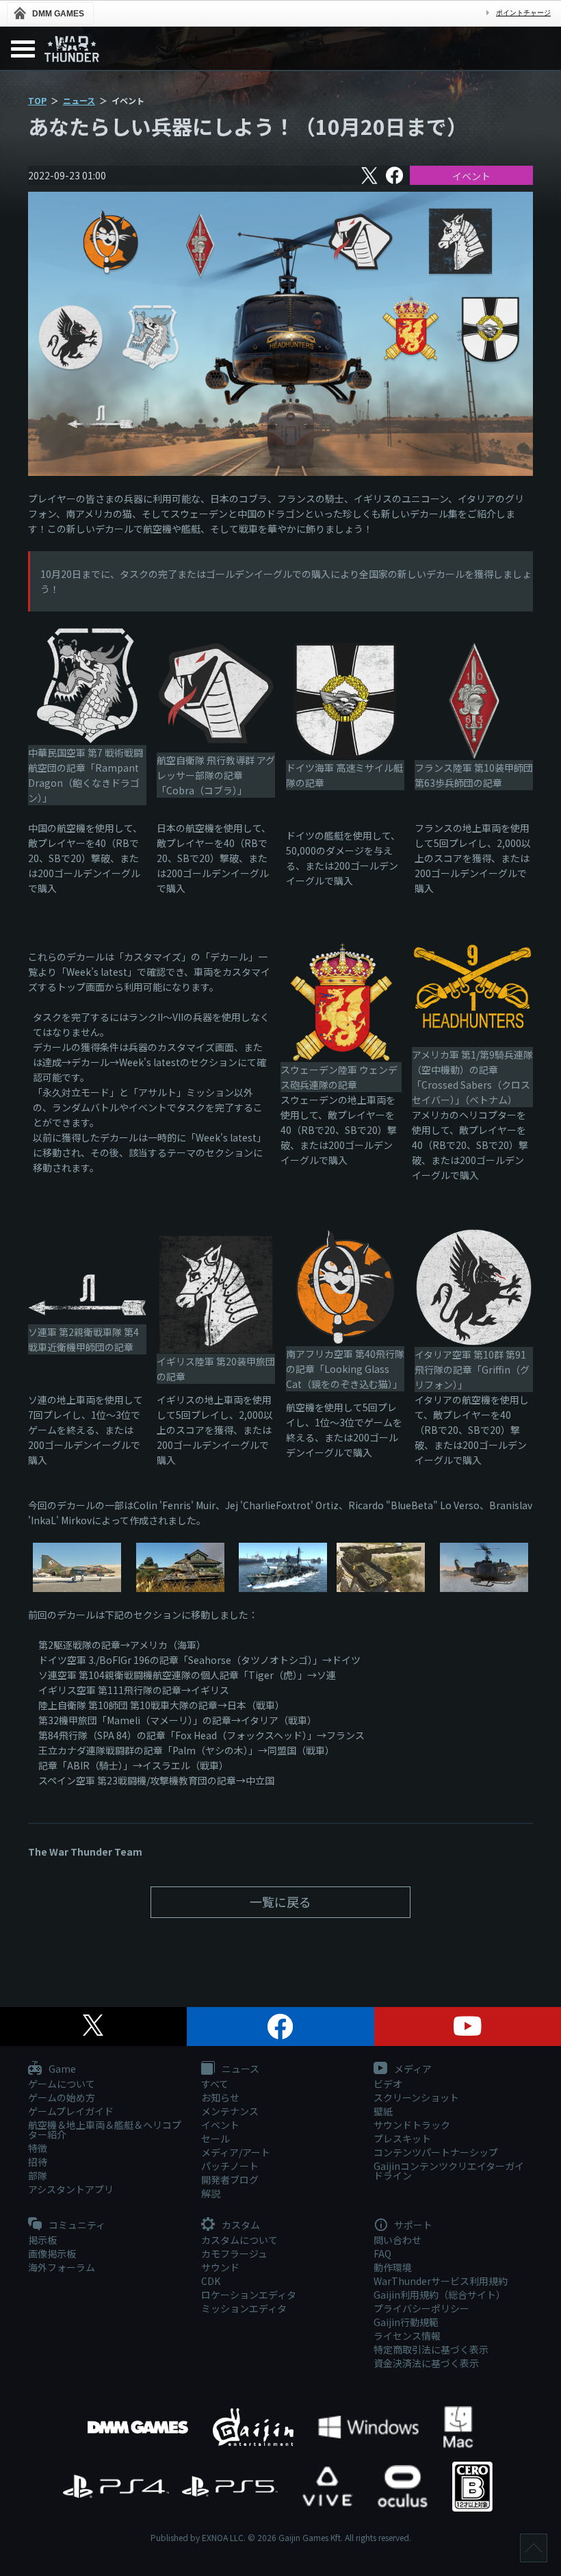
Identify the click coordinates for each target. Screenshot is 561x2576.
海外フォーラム (62, 2267)
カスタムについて (239, 2240)
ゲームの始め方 (62, 2097)
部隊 (38, 2175)
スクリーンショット (416, 2097)
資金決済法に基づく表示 (426, 2363)
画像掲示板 (52, 2253)
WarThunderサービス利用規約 (441, 2281)
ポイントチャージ (523, 13)
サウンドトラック (412, 2125)
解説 (211, 2193)
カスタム (240, 2225)
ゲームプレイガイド (71, 2111)
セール (216, 2138)
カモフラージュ (234, 2253)
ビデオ (388, 2084)
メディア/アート (236, 2152)
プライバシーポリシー (421, 2308)
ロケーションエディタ (249, 2295)
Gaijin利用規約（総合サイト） (440, 2295)
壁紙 (383, 2111)
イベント (471, 176)
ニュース (79, 100)
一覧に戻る (280, 1902)
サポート (412, 2225)
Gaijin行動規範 (406, 2322)
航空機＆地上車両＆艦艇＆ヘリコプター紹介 (105, 2130)
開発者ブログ (230, 2180)
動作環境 (393, 2267)
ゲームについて (62, 2084)
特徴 (38, 2148)
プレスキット (402, 2138)
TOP (37, 100)
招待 (38, 2162)
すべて (215, 2084)
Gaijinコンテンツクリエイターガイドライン (449, 2171)
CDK (211, 2281)
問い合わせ (397, 2240)
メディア (412, 2069)
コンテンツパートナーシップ (436, 2152)
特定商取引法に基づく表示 (431, 2349)
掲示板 (42, 2240)
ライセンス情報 (407, 2336)
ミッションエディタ (244, 2308)
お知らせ (220, 2097)
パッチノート (230, 2166)
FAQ (382, 2253)
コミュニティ (76, 2225)
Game (61, 2069)
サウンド (220, 2267)
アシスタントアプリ (71, 2189)
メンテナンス (230, 2111)
